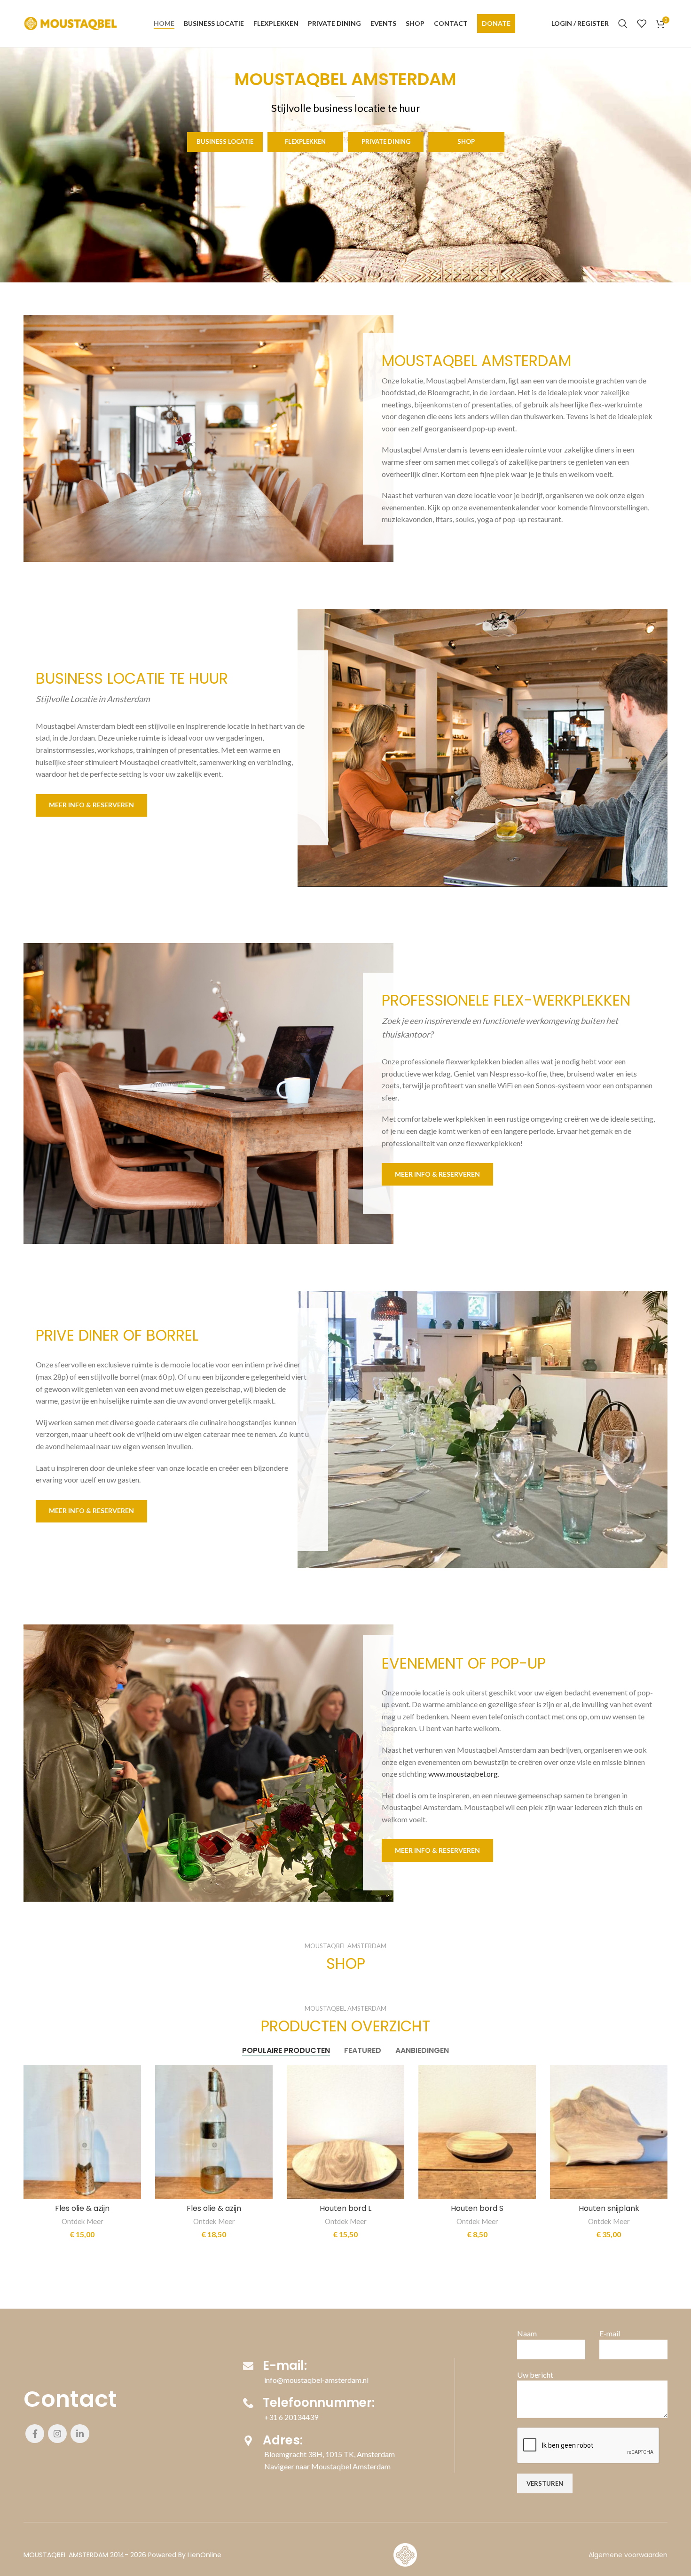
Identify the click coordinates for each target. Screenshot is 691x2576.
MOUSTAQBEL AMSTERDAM (66, 2555)
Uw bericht (535, 2375)
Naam (527, 2333)
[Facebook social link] (35, 2434)
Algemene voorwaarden (628, 2555)
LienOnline (204, 2555)
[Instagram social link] (57, 2434)
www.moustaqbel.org (463, 1774)
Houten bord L (345, 2208)
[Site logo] (71, 22)
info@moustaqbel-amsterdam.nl (316, 2380)
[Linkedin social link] (80, 2434)
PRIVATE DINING (386, 141)
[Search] (623, 23)
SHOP (466, 141)
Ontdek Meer (82, 2221)
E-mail (610, 2333)
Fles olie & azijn (82, 2208)
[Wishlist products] (642, 23)
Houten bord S (477, 2208)
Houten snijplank (609, 2208)
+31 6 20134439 (291, 2417)
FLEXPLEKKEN (305, 141)
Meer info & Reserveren (91, 805)
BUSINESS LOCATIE (225, 141)
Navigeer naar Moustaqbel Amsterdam (327, 2466)
